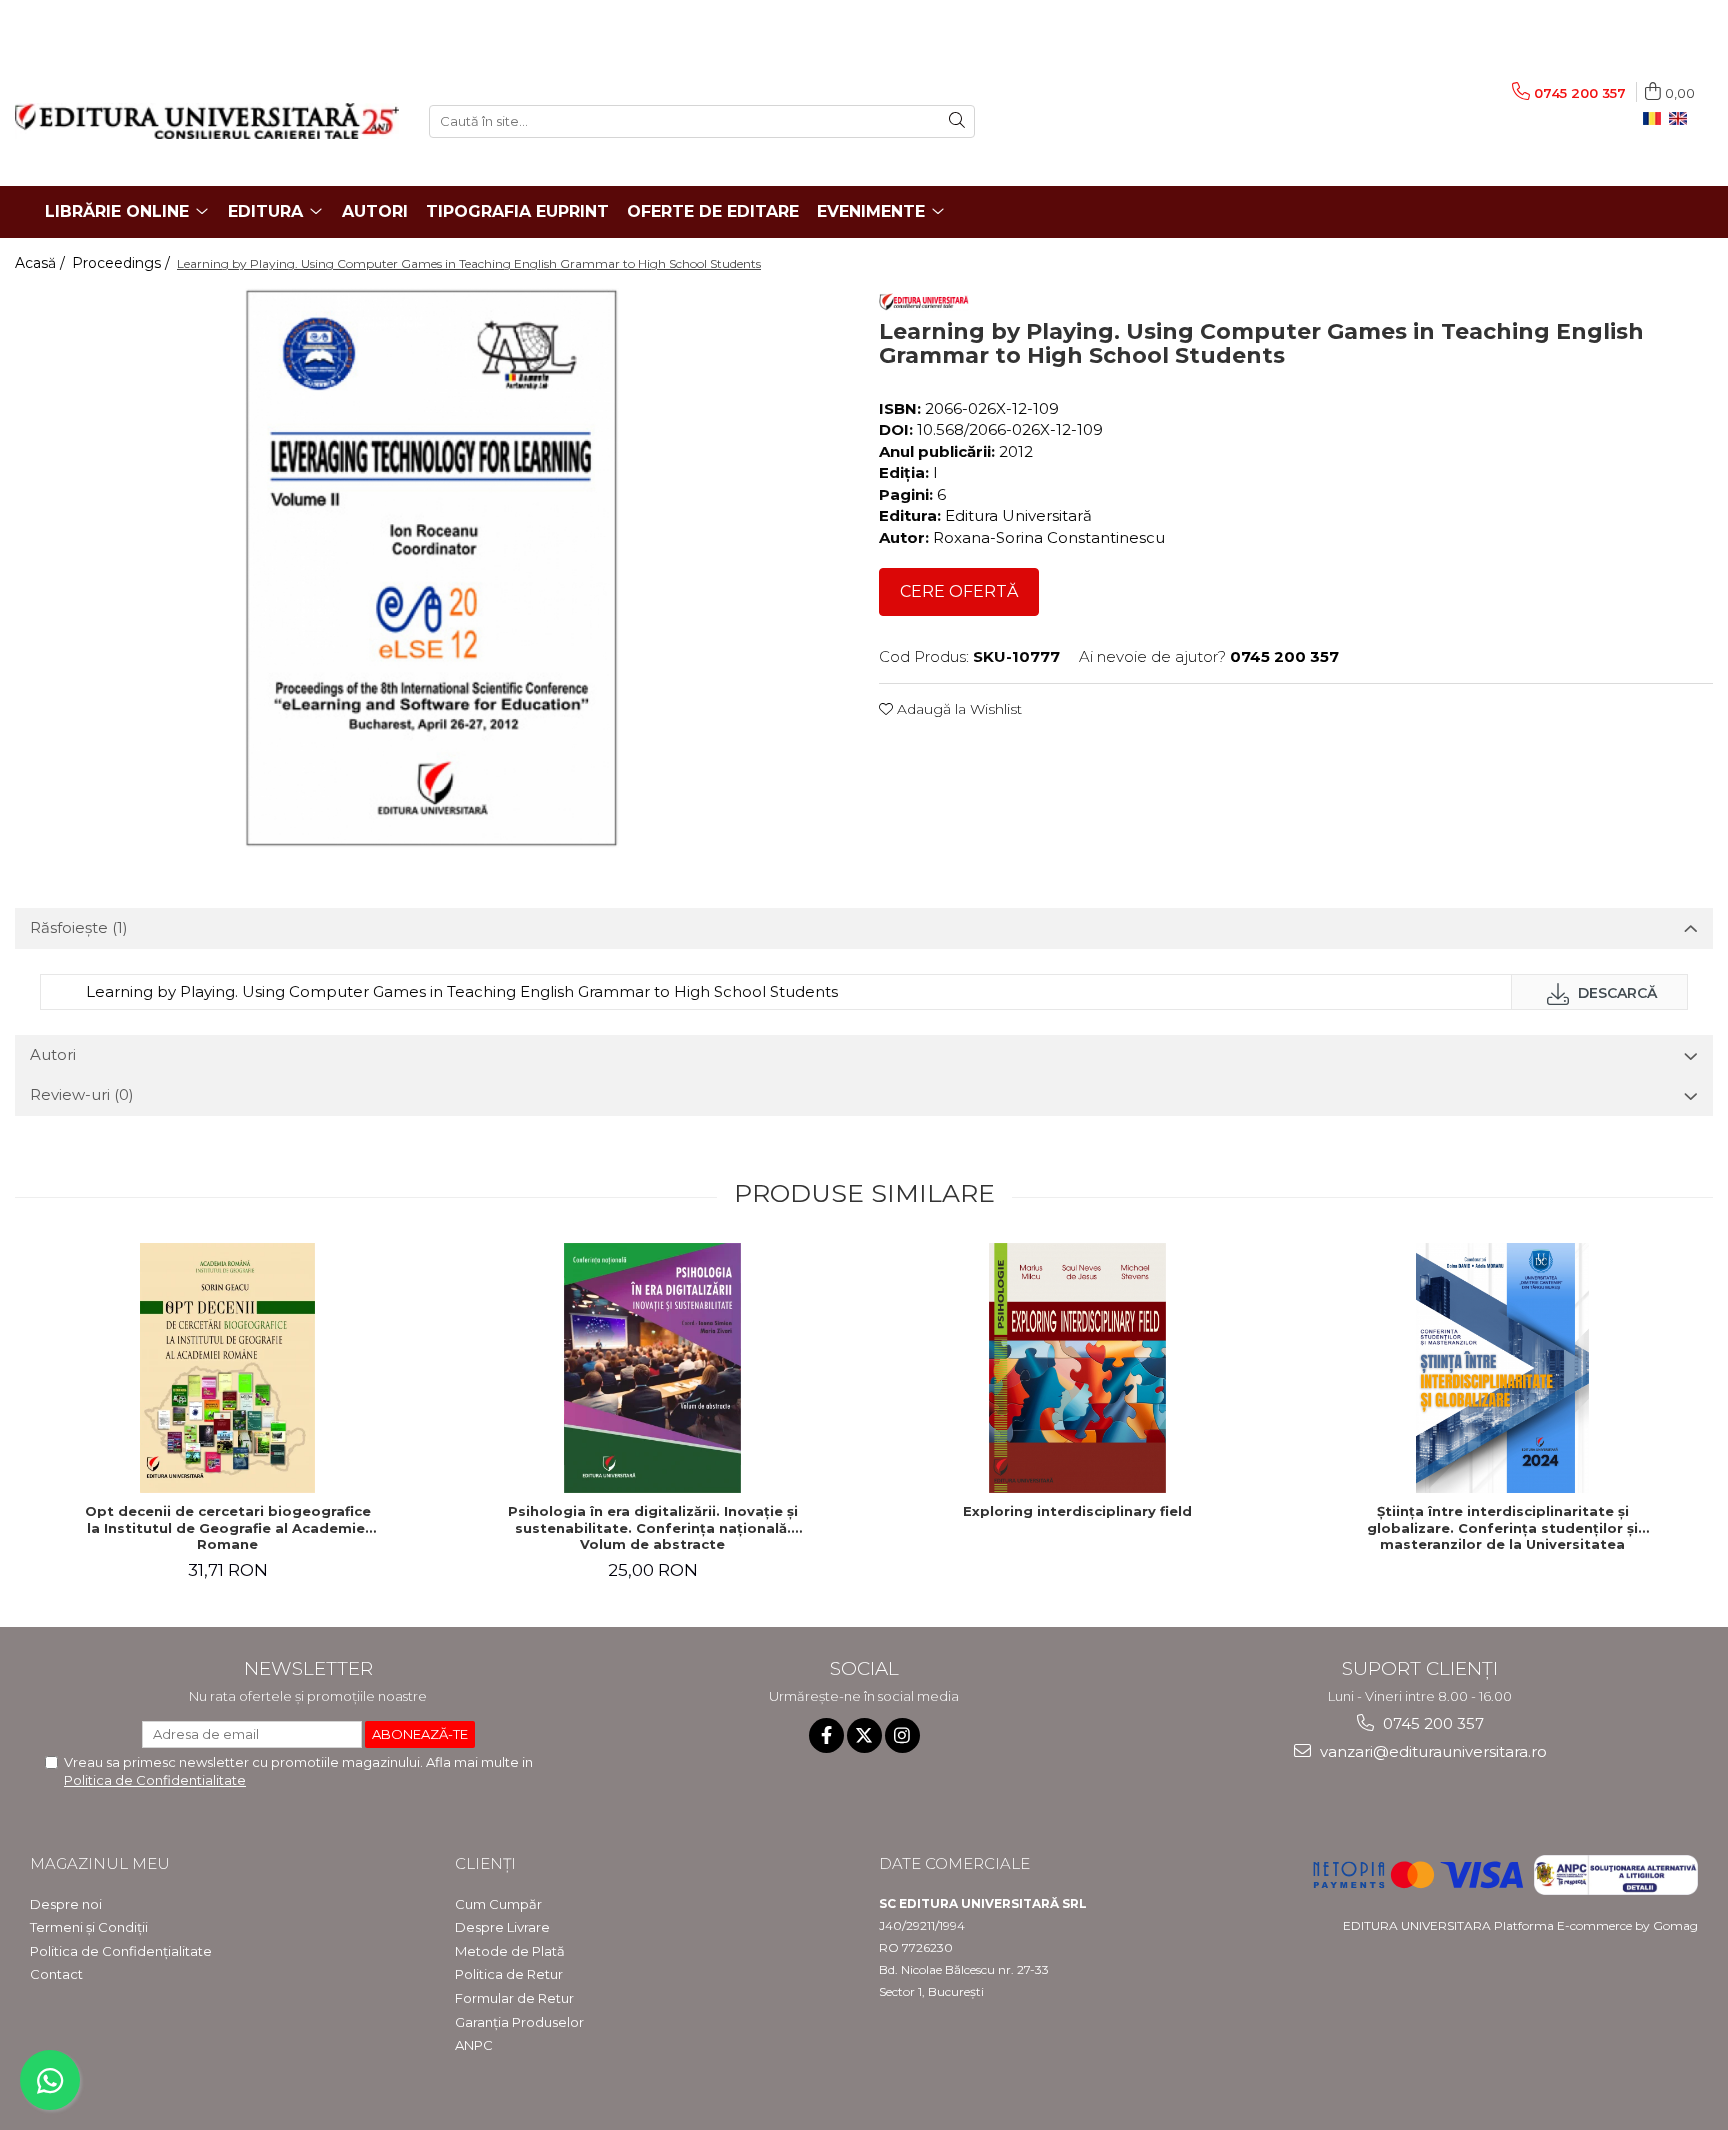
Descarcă (1615, 993)
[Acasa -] (207, 121)
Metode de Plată (510, 1951)
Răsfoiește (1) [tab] (79, 927)
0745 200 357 (1431, 1723)
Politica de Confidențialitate (121, 1951)
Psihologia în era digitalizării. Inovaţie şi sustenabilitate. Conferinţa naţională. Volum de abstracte (653, 1528)
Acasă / (42, 263)
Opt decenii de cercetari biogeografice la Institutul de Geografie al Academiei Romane (228, 1528)
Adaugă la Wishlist (957, 709)
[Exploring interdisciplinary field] (1078, 1368)
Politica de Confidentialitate (155, 1780)
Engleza (1682, 119)
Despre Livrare (502, 1927)
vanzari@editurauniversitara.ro (1431, 1751)
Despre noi (66, 1904)
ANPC (474, 2045)
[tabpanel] (432, 568)
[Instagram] (902, 1735)
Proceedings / (123, 263)
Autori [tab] (53, 1054)
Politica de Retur (509, 1974)
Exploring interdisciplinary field (1077, 1511)
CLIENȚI (485, 1863)
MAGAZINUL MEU (100, 1863)
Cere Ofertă (959, 591)
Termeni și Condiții (89, 1927)
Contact (56, 1974)
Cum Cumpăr (498, 1904)
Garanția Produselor (519, 2022)
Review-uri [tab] (82, 1094)
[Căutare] (957, 121)
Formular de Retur (514, 1998)
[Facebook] (826, 1735)
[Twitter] (864, 1735)
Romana (1656, 119)
